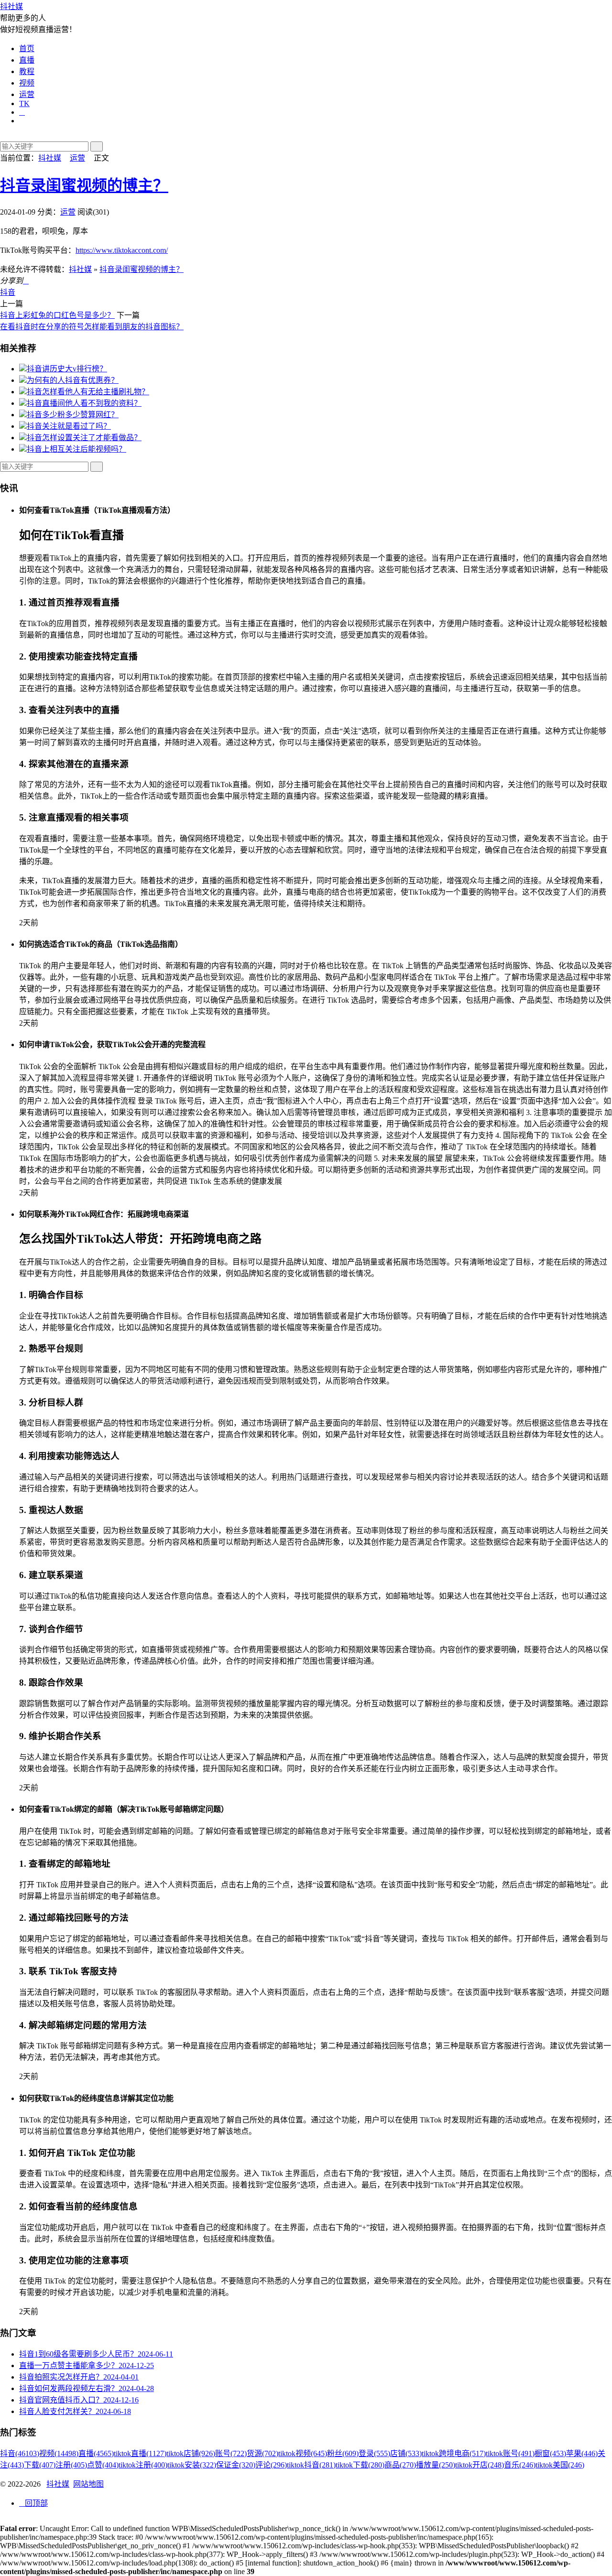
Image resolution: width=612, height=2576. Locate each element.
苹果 (582, 2453)
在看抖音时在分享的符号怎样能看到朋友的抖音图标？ (92, 327)
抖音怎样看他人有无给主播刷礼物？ (88, 392)
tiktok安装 (192, 2465)
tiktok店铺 (191, 2453)
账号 (231, 2453)
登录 (374, 2453)
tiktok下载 (360, 2465)
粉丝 (343, 2453)
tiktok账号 (510, 2453)
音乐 (520, 2465)
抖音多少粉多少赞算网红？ (73, 415)
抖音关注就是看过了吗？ (69, 426)
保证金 (236, 2465)
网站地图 (88, 2484)
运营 (27, 94)
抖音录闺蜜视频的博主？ (84, 185)
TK (24, 103)
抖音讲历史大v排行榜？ (67, 369)
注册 (71, 2465)
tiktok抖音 (311, 2465)
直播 (27, 60)
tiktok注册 (143, 2465)
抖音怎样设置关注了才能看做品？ (84, 438)
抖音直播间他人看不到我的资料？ (84, 403)
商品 (400, 2465)
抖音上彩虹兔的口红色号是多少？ (57, 315)
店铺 (406, 2453)
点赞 (103, 2465)
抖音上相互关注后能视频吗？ (76, 449)
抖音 (8, 292)
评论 (271, 2465)
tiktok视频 (303, 2453)
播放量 (436, 2465)
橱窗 (550, 2453)
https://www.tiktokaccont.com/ (122, 250)
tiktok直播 (140, 2453)
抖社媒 (11, 6)
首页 (27, 49)
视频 (27, 83)
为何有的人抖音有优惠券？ (73, 380)
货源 (262, 2453)
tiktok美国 (560, 2465)
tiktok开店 (480, 2465)
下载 (40, 2465)
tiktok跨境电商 (454, 2453)
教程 (27, 71)
